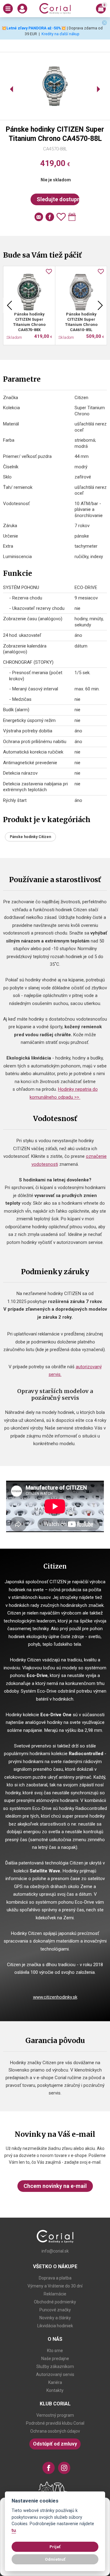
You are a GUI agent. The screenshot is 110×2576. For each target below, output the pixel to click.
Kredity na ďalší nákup (61, 34)
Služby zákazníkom (55, 2366)
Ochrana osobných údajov (55, 2431)
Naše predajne (55, 2359)
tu (14, 2531)
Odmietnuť (55, 2559)
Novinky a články (55, 2318)
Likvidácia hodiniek (55, 2326)
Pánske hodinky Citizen (30, 837)
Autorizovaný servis (55, 2374)
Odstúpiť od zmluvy (55, 2444)
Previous (9, 305)
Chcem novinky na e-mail (55, 2186)
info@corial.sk (55, 2251)
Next (100, 305)
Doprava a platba (55, 2278)
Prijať (55, 2547)
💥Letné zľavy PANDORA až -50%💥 (34, 28)
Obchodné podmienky (55, 2302)
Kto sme (55, 2351)
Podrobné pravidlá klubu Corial (55, 2423)
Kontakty (55, 2390)
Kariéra (55, 2382)
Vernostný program (55, 2415)
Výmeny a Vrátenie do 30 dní (55, 2286)
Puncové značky (55, 2310)
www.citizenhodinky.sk (55, 1997)
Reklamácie (55, 2294)
